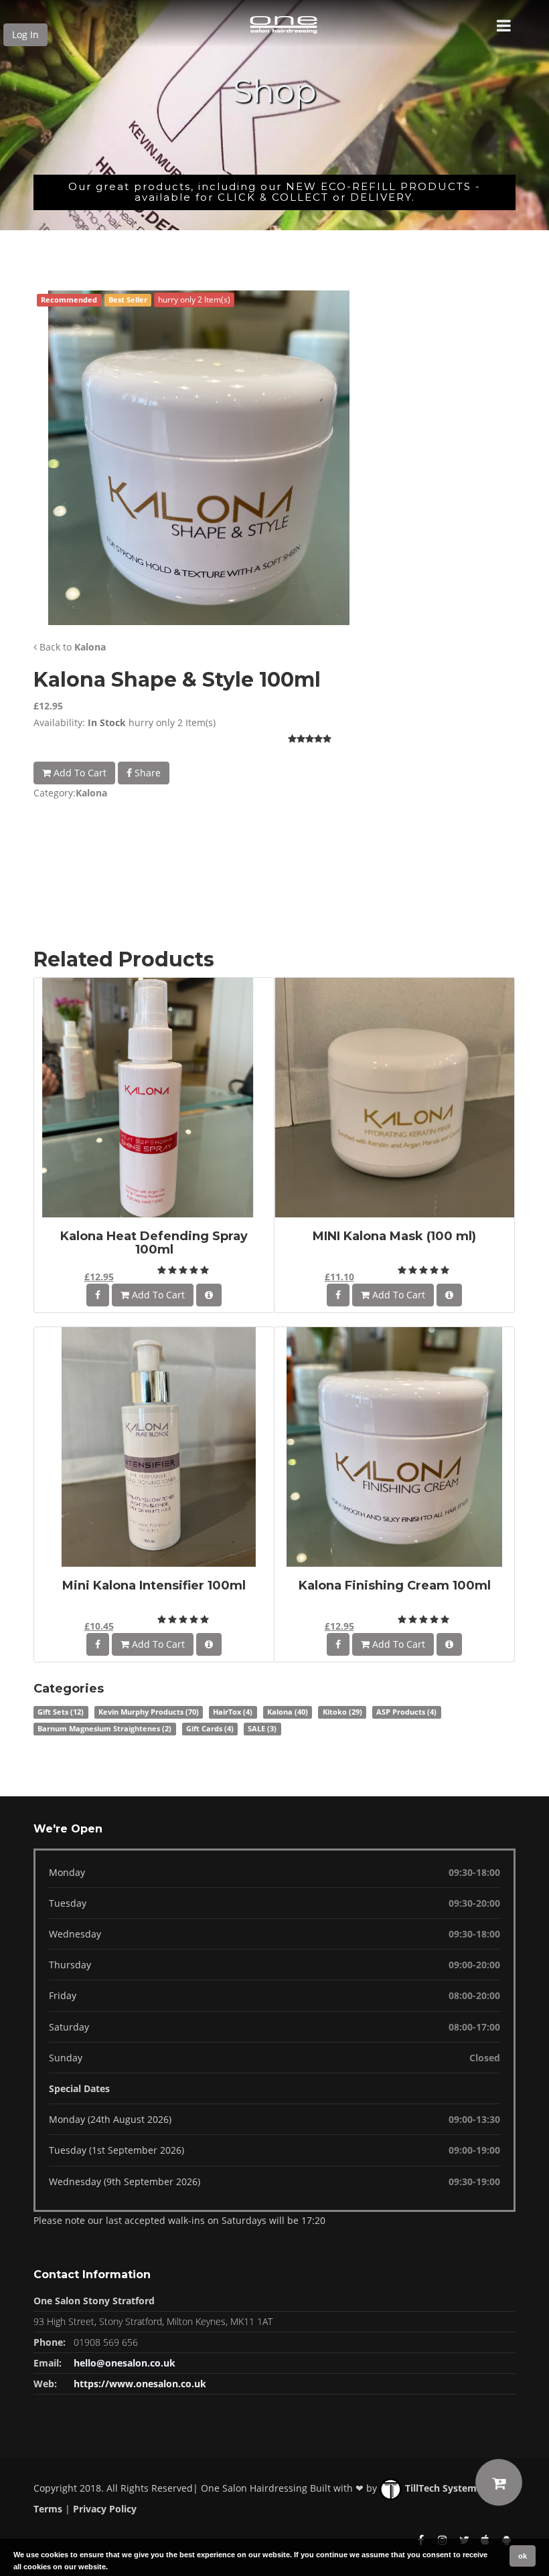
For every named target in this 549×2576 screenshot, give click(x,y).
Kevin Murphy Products (149, 1712)
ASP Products (406, 1712)
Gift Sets (61, 1712)
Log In (25, 34)
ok (523, 2556)
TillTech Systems (442, 2488)
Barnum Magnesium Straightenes (104, 1729)
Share (146, 773)
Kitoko (342, 1712)
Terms (48, 2509)
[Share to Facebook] (98, 1295)
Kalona (90, 647)
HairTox (233, 1712)
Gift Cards (210, 1729)
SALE (262, 1729)
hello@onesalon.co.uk (125, 2363)
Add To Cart (79, 773)
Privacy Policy (105, 2509)
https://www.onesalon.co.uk (140, 2384)
